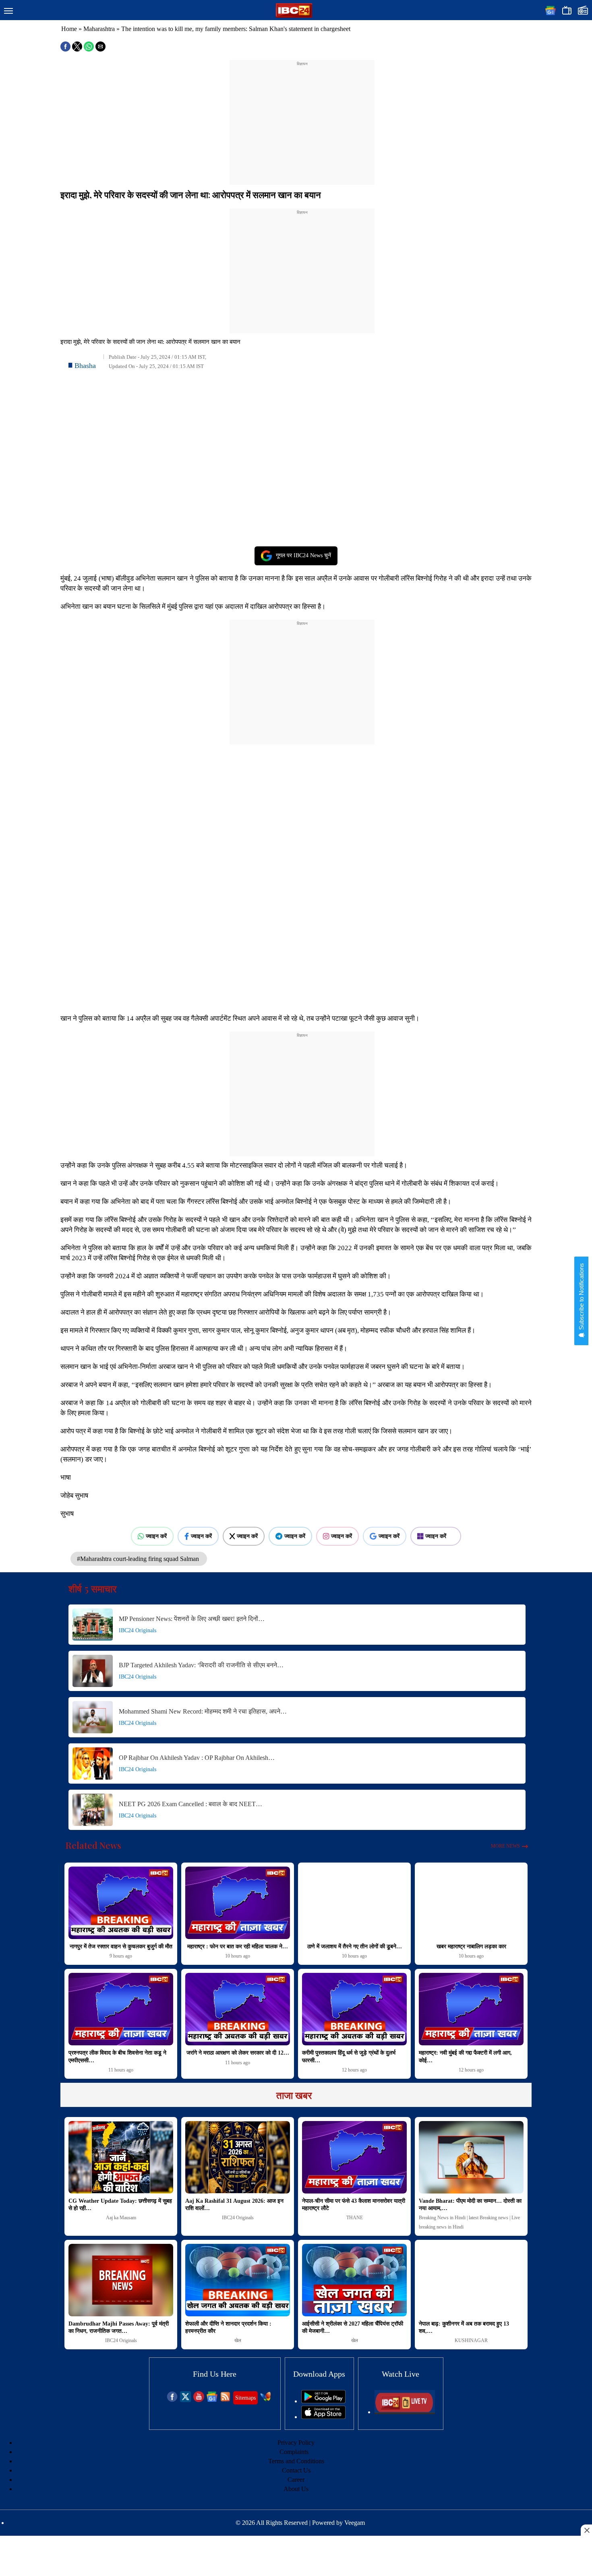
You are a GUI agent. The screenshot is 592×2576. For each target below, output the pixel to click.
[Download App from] (323, 2401)
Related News (93, 1845)
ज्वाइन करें (156, 1536)
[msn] (266, 2400)
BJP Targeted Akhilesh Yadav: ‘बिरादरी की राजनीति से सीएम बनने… (201, 1665)
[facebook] (172, 2400)
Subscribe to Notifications (581, 1297)
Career (296, 2480)
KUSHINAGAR (471, 2340)
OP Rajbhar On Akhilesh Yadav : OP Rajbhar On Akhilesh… (197, 1758)
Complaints (294, 2452)
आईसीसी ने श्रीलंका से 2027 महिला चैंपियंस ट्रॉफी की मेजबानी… (353, 2327)
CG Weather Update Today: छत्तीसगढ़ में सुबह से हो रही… (120, 2205)
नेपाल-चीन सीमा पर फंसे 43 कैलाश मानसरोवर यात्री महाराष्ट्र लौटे (354, 2205)
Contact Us (296, 2470)
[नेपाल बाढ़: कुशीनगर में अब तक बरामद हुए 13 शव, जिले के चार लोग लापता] (471, 2280)
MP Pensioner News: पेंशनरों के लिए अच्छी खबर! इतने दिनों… (192, 1619)
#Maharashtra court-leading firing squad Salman (139, 1559)
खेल (238, 2340)
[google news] (212, 2400)
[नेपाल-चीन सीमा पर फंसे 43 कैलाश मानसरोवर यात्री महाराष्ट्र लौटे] (354, 2157)
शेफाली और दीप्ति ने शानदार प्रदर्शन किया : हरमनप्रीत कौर (228, 2327)
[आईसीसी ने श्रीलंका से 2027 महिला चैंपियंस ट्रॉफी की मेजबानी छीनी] (354, 2280)
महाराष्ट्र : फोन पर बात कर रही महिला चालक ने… (238, 1946)
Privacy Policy (296, 2443)
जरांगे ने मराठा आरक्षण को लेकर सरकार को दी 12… (238, 2053)
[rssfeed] (225, 2400)
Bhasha (85, 366)
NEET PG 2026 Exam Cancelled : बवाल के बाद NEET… (190, 1804)
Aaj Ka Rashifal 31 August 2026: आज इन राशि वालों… (234, 2205)
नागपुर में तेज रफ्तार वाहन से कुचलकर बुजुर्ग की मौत (121, 1946)
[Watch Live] (405, 2412)
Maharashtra (99, 29)
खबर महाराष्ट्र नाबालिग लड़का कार (471, 1946)
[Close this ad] (586, 2530)
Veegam (355, 2523)
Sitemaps (245, 2398)
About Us (296, 2489)
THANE (355, 2218)
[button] (8, 11)
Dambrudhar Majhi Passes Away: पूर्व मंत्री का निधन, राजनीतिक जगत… (119, 2327)
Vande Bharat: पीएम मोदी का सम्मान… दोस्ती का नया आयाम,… (470, 2205)
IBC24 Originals (138, 1630)
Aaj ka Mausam (121, 2218)
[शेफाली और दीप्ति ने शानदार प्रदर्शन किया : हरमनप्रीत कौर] (238, 2280)
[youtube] (199, 2400)
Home (69, 29)
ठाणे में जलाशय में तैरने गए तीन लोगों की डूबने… (355, 1946)
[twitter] (185, 2400)
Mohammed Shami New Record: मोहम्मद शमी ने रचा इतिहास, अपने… (203, 1711)
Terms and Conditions (296, 2461)
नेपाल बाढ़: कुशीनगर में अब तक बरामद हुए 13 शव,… (464, 2327)
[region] (302, 118)
